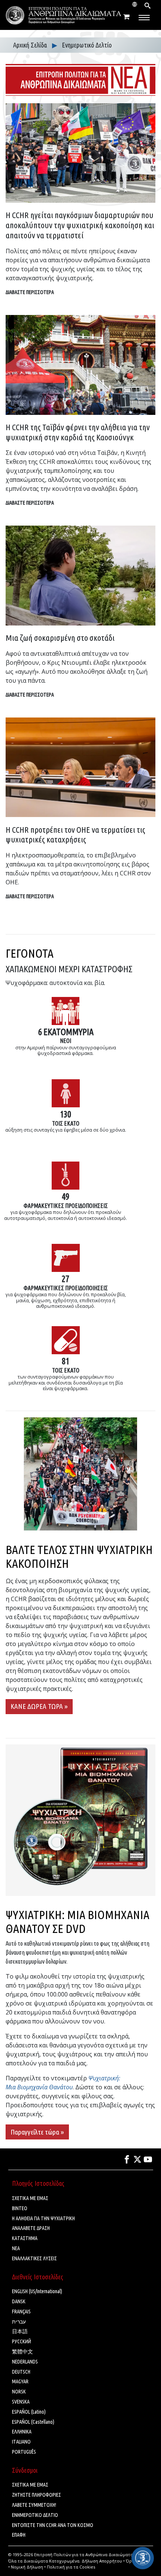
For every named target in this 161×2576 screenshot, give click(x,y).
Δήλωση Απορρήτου (102, 2561)
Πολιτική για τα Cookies (71, 2567)
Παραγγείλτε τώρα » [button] (37, 2132)
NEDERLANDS (25, 2362)
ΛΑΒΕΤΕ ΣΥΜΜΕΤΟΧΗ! (34, 2505)
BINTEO (20, 2208)
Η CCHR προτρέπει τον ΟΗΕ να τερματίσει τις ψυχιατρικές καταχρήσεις (75, 835)
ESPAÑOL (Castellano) (33, 2422)
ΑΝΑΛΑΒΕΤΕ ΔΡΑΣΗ (31, 2228)
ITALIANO (21, 2442)
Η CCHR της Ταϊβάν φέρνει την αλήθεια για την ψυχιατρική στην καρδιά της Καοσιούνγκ (78, 432)
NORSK (19, 2392)
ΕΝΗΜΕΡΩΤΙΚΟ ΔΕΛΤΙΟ (35, 2515)
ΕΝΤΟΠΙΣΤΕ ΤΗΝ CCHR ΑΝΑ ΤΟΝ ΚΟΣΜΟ (53, 2525)
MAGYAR (20, 2381)
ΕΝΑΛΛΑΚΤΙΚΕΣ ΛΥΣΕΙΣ (34, 2258)
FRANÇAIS (21, 2312)
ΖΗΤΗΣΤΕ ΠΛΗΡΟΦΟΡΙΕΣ (37, 2495)
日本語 (20, 2331)
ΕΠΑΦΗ (19, 2535)
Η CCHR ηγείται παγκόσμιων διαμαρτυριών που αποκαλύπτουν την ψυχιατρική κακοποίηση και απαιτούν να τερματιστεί (80, 225)
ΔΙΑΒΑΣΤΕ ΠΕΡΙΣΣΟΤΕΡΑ (30, 292)
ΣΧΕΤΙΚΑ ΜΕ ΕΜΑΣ (30, 2198)
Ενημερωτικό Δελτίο (87, 45)
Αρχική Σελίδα (31, 45)
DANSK (19, 2301)
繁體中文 (22, 2352)
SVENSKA (21, 2402)
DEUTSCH (21, 2372)
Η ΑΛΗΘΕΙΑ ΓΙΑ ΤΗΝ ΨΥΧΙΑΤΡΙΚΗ (43, 2218)
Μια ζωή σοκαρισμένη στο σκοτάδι (60, 638)
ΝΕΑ (16, 2248)
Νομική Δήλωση (27, 2567)
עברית (19, 2322)
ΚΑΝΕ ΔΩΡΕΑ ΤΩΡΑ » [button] (39, 1706)
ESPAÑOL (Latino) (29, 2412)
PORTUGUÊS (24, 2452)
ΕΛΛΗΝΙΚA (22, 2432)
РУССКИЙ (22, 2341)
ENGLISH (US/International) (37, 2291)
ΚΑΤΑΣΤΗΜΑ (25, 2238)
